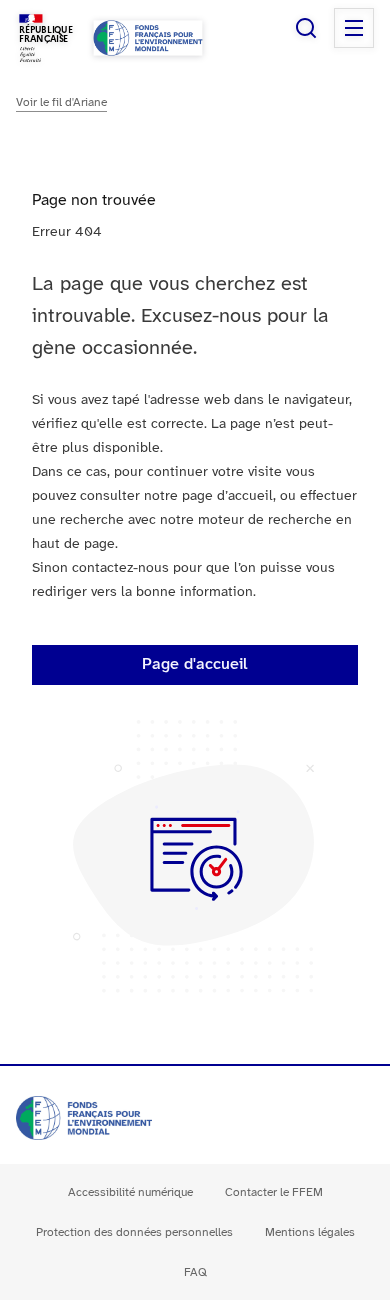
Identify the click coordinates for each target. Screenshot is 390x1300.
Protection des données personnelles (134, 1232)
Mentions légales (310, 1232)
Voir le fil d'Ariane (61, 102)
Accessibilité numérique (130, 1192)
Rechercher (306, 28)
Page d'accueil (195, 664)
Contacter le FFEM (274, 1192)
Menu (354, 28)
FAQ (195, 1272)
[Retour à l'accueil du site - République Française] (148, 38)
